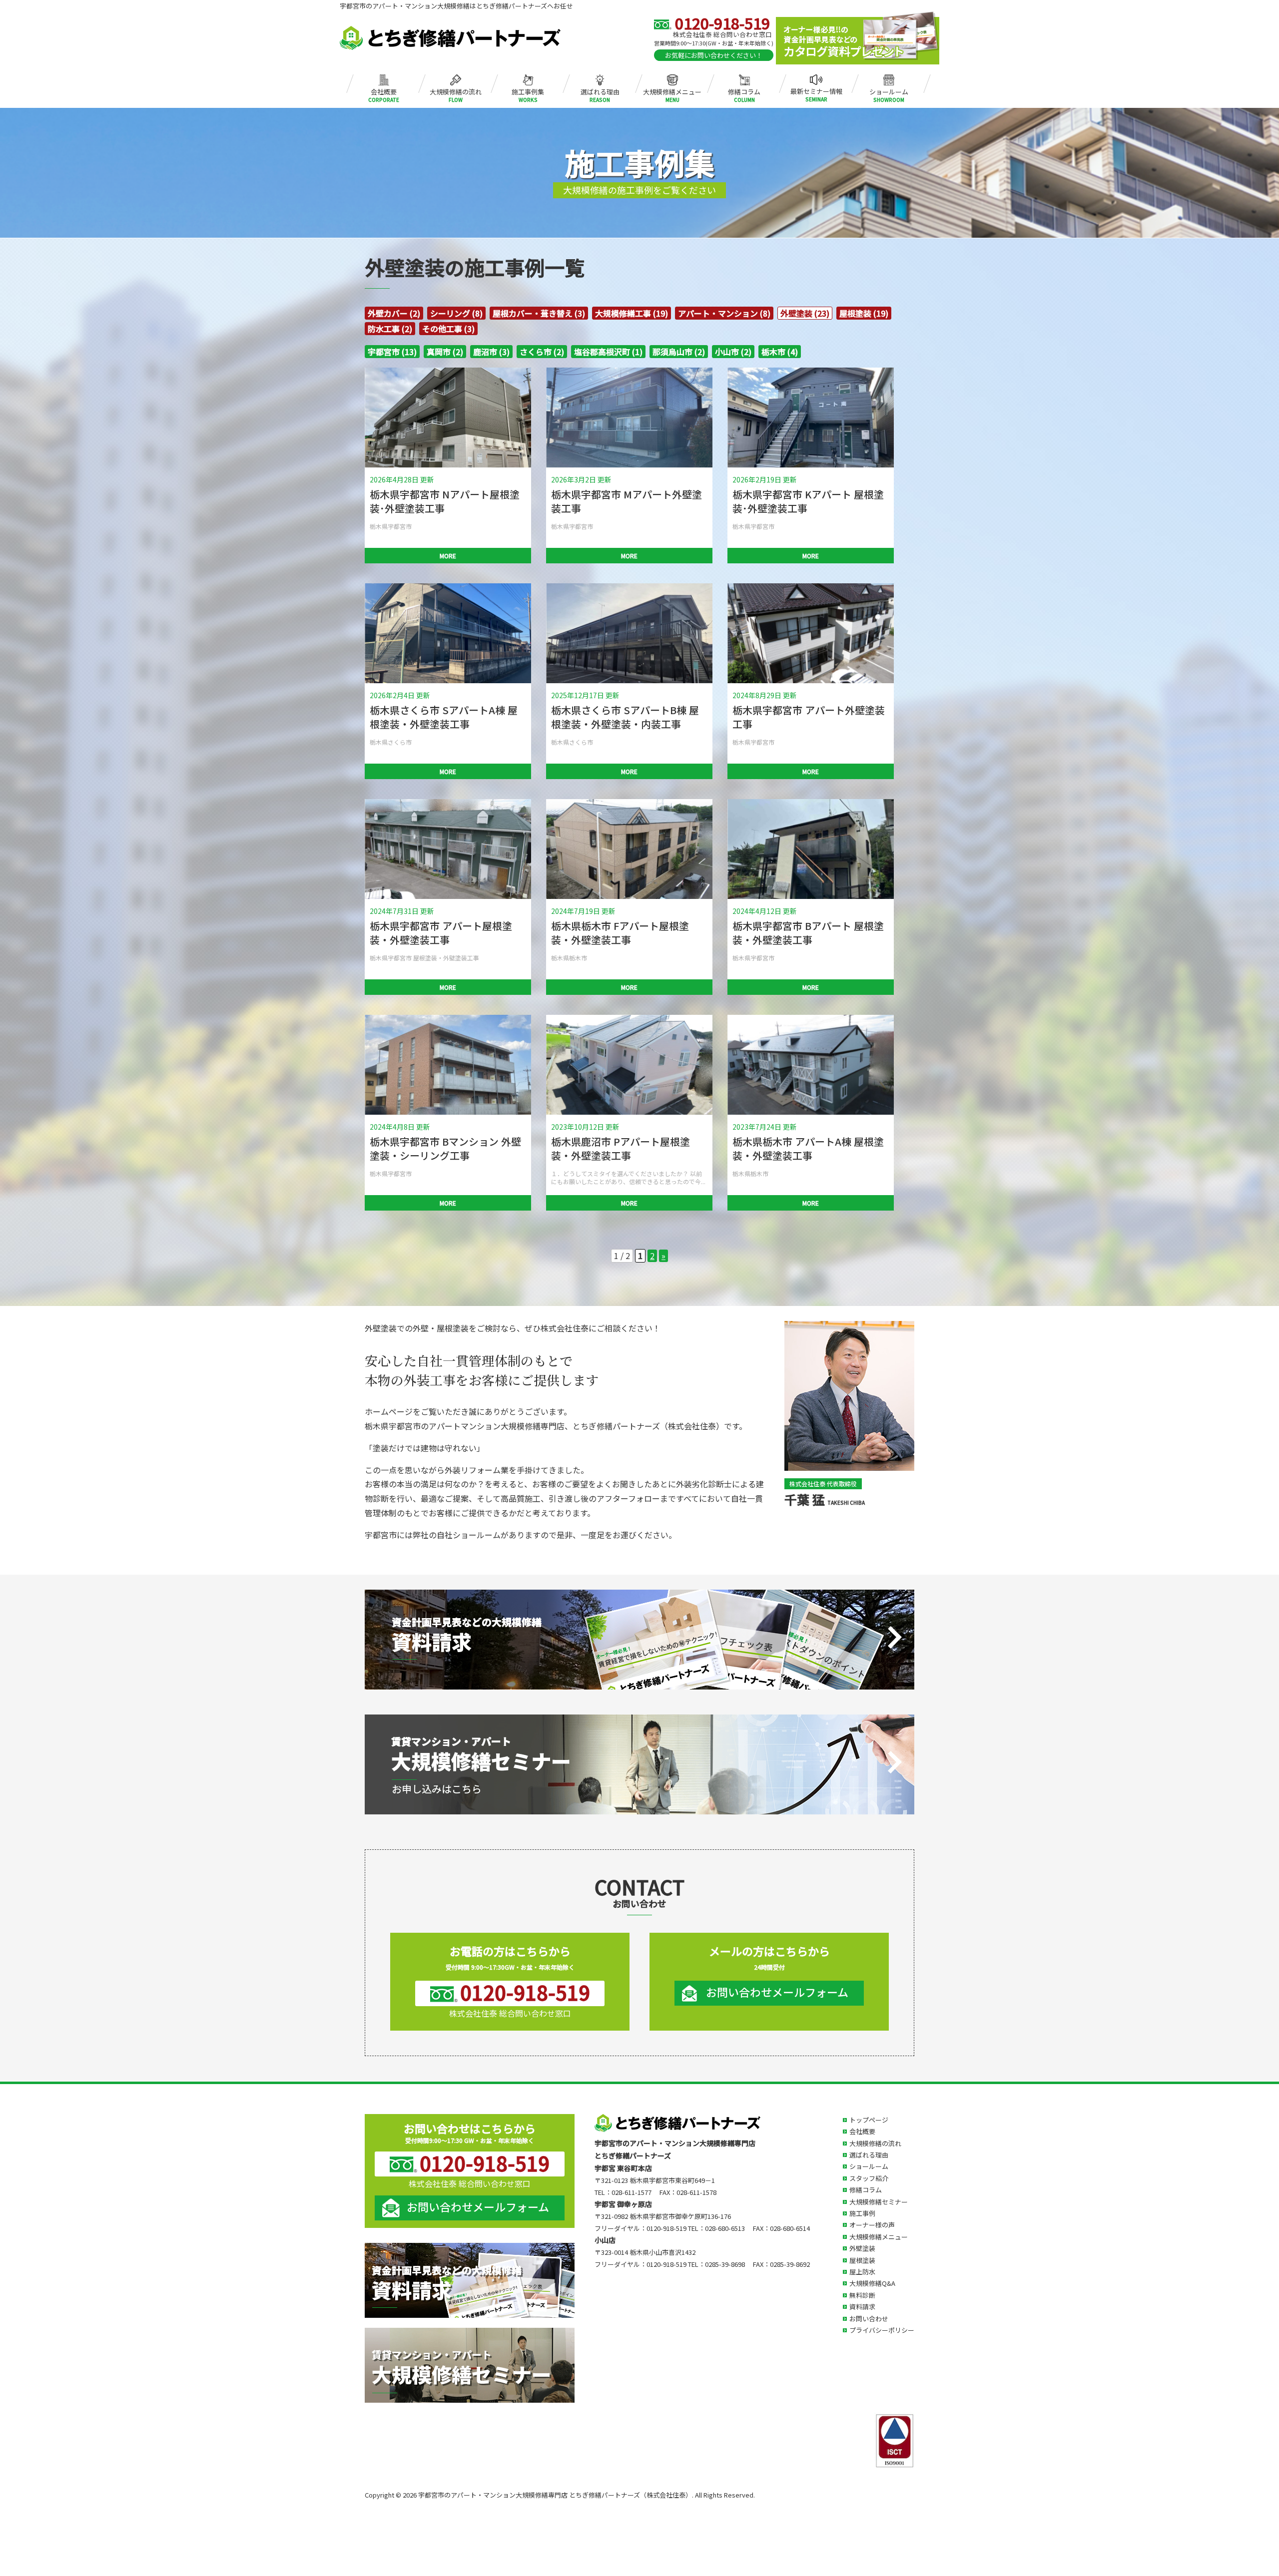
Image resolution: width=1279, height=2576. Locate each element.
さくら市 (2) (542, 352)
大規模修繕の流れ (456, 90)
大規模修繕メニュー (672, 90)
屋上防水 (862, 2272)
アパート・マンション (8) (724, 313)
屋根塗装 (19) (864, 313)
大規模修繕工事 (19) (632, 313)
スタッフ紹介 (869, 2178)
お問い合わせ (869, 2319)
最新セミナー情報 (816, 90)
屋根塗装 (862, 2260)
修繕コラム (744, 90)
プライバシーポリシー (882, 2330)
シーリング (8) (456, 313)
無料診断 (862, 2295)
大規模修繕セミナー (879, 2202)
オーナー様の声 (872, 2225)
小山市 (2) (733, 352)
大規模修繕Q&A (872, 2283)
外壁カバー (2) (394, 313)
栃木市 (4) (780, 352)
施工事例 (862, 2213)
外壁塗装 (862, 2248)
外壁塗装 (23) (805, 313)
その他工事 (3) (448, 329)
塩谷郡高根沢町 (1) (608, 352)
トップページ (869, 2120)
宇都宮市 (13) (392, 352)
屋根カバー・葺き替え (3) (539, 313)
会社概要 (384, 90)
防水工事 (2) (390, 329)
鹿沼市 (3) (491, 352)
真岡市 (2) (445, 352)
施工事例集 (528, 90)
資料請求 (862, 2307)
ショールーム (888, 90)
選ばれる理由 (600, 90)
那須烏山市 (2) (679, 352)
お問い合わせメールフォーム (777, 1992)
